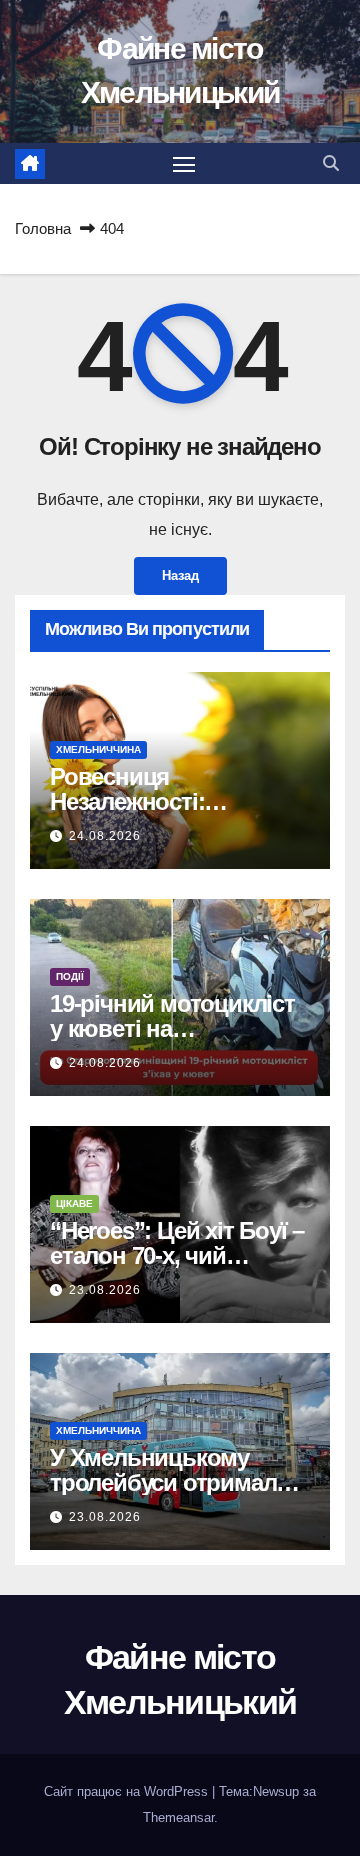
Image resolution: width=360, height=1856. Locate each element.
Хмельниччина (98, 749)
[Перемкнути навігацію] (184, 164)
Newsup (276, 1791)
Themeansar (178, 1817)
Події (70, 976)
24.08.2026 (105, 836)
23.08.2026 (105, 1290)
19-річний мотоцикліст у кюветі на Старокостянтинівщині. (178, 1028)
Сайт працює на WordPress (128, 1791)
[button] (331, 163)
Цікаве (74, 1203)
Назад (180, 575)
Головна (43, 228)
